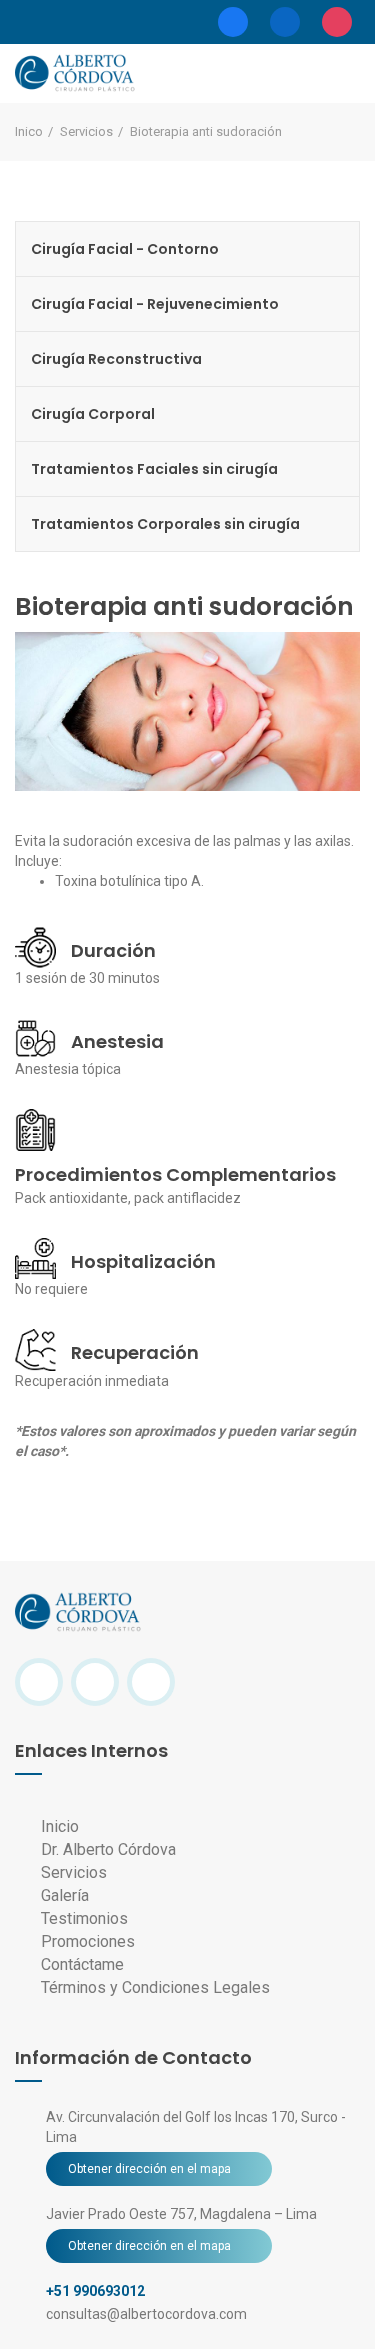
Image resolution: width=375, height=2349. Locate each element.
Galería (63, 1895)
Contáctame (80, 1964)
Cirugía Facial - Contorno (125, 249)
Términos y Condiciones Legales (153, 1987)
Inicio (58, 1826)
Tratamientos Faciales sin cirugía (154, 469)
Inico (29, 131)
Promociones (86, 1941)
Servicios (86, 131)
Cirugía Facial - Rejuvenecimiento (155, 304)
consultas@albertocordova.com (146, 2314)
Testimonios (82, 1918)
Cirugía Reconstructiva (116, 359)
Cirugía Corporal (93, 414)
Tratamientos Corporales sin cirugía (165, 524)
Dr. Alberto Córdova (108, 1849)
